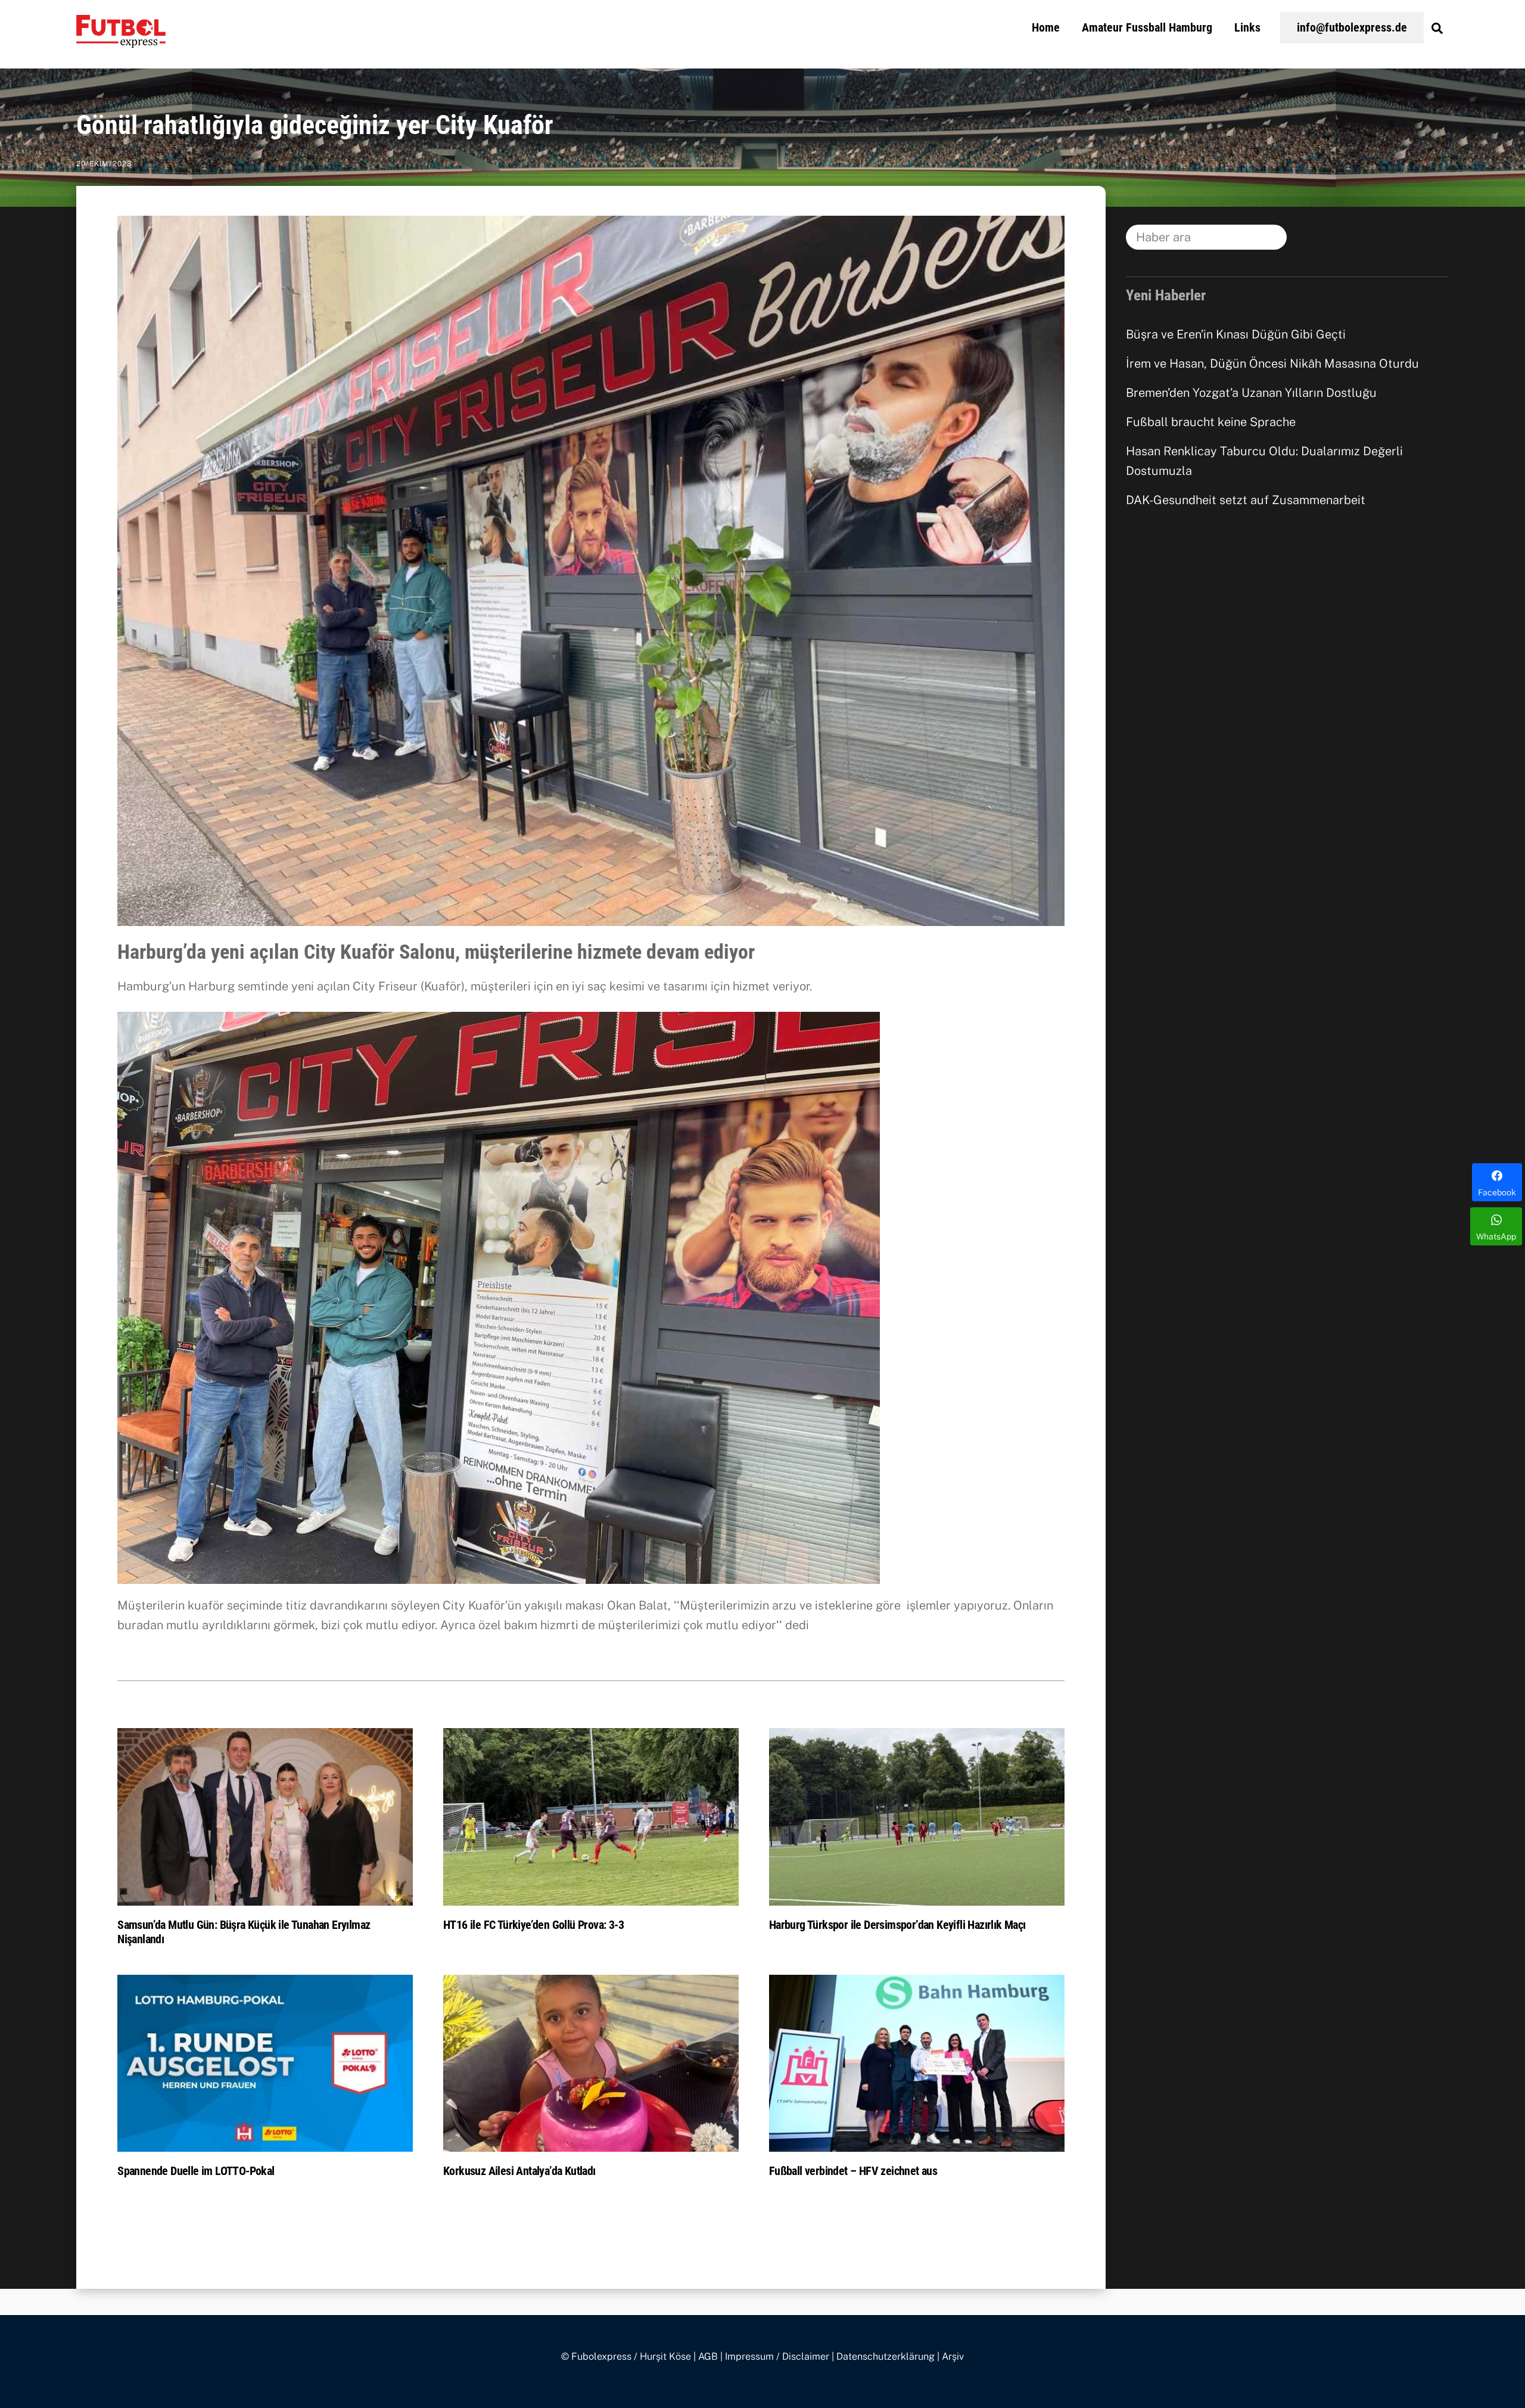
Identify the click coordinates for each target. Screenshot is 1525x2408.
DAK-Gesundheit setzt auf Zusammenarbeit (1246, 500)
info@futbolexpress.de (1352, 27)
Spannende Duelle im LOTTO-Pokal (196, 2171)
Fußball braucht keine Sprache (1211, 422)
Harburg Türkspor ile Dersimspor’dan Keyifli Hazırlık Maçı (897, 1925)
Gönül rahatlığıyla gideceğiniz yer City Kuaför (315, 125)
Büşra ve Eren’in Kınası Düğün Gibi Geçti (1236, 334)
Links (1247, 27)
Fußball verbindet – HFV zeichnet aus (853, 2171)
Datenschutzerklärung (886, 2356)
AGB (708, 2356)
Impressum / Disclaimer (777, 2356)
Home (1046, 27)
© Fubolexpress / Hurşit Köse (626, 2356)
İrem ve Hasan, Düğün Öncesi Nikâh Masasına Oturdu (1272, 363)
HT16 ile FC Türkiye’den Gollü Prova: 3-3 (533, 1925)
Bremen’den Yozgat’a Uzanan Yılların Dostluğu (1251, 393)
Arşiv (953, 2356)
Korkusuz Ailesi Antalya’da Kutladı (519, 2171)
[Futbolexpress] (121, 41)
